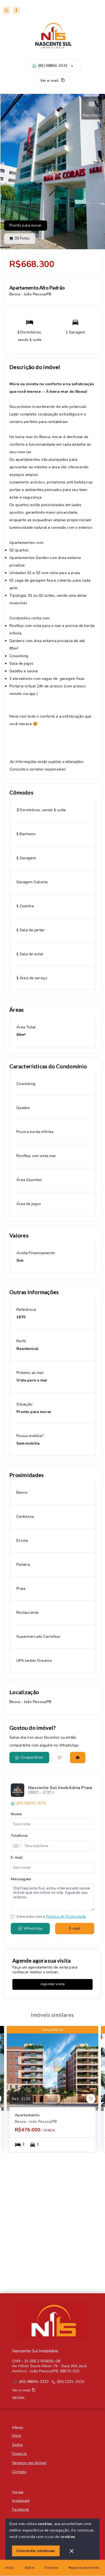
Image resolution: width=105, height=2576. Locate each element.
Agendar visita (52, 1984)
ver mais (18, 2397)
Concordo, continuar (36, 2551)
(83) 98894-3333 (53, 66)
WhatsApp (33, 1928)
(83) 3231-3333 (71, 2382)
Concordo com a (51, 1917)
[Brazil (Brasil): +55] (17, 1846)
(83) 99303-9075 (31, 1803)
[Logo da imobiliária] (52, 2320)
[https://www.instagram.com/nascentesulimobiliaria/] (6, 10)
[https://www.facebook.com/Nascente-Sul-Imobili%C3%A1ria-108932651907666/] (16, 10)
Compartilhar (32, 1757)
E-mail (75, 1928)
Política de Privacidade (66, 1917)
